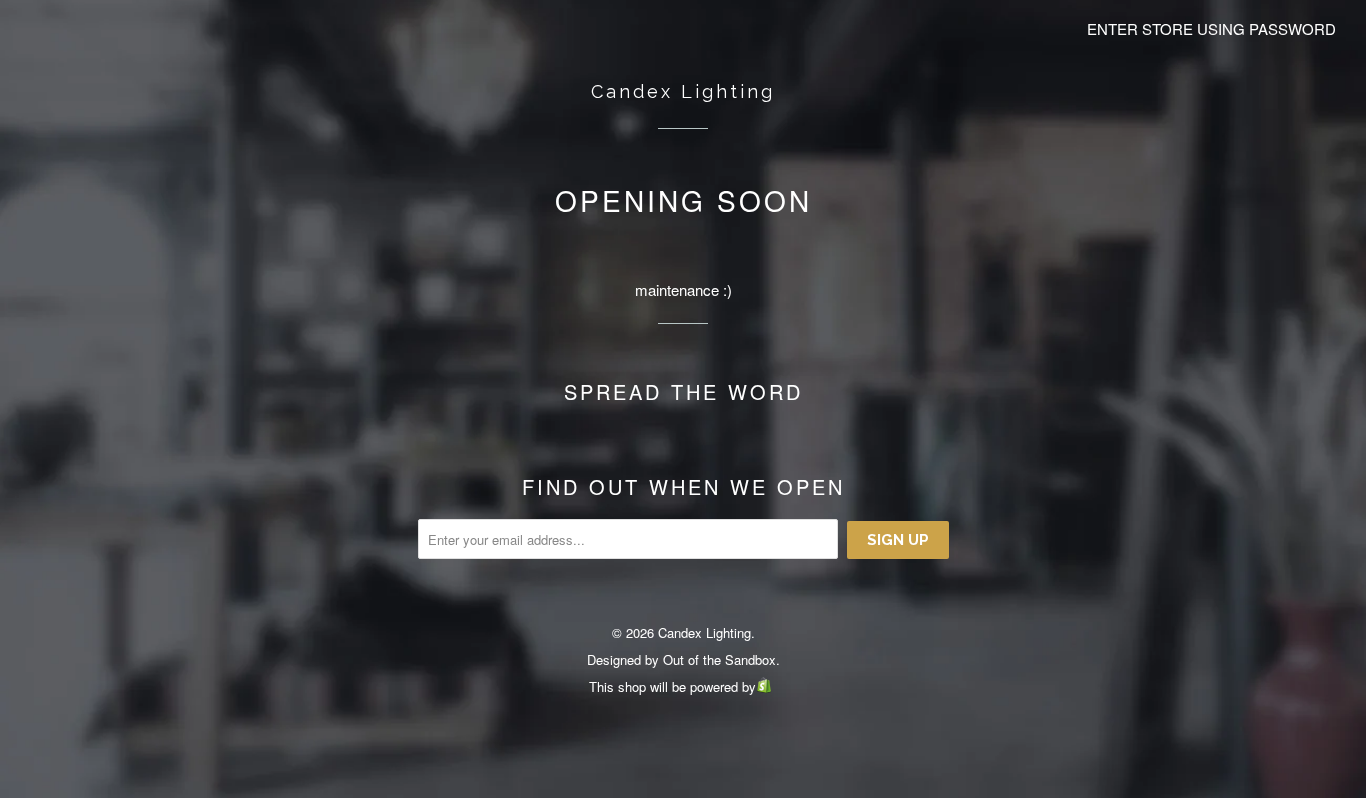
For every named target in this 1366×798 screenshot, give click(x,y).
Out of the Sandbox (719, 659)
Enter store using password (1211, 28)
